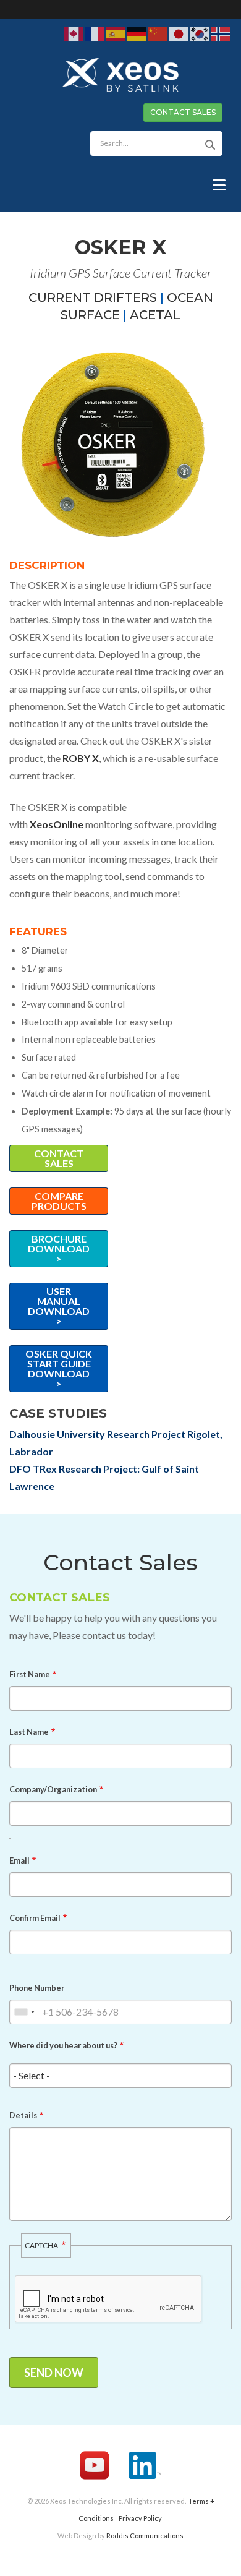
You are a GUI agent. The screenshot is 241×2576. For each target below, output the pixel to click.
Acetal (155, 315)
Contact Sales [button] (183, 112)
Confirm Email (35, 1918)
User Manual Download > (59, 1306)
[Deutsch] (137, 33)
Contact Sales (59, 1158)
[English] (74, 33)
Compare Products (59, 1201)
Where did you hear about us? (63, 2045)
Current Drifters (93, 297)
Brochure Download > (59, 1248)
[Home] (120, 74)
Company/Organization (53, 1789)
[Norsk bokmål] (221, 33)
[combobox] (24, 2012)
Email (19, 1860)
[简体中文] (158, 33)
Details (23, 2115)
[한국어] (200, 33)
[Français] (95, 33)
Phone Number (37, 1988)
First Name (30, 1674)
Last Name (29, 1732)
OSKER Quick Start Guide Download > (59, 1368)
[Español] (116, 33)
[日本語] (179, 33)
